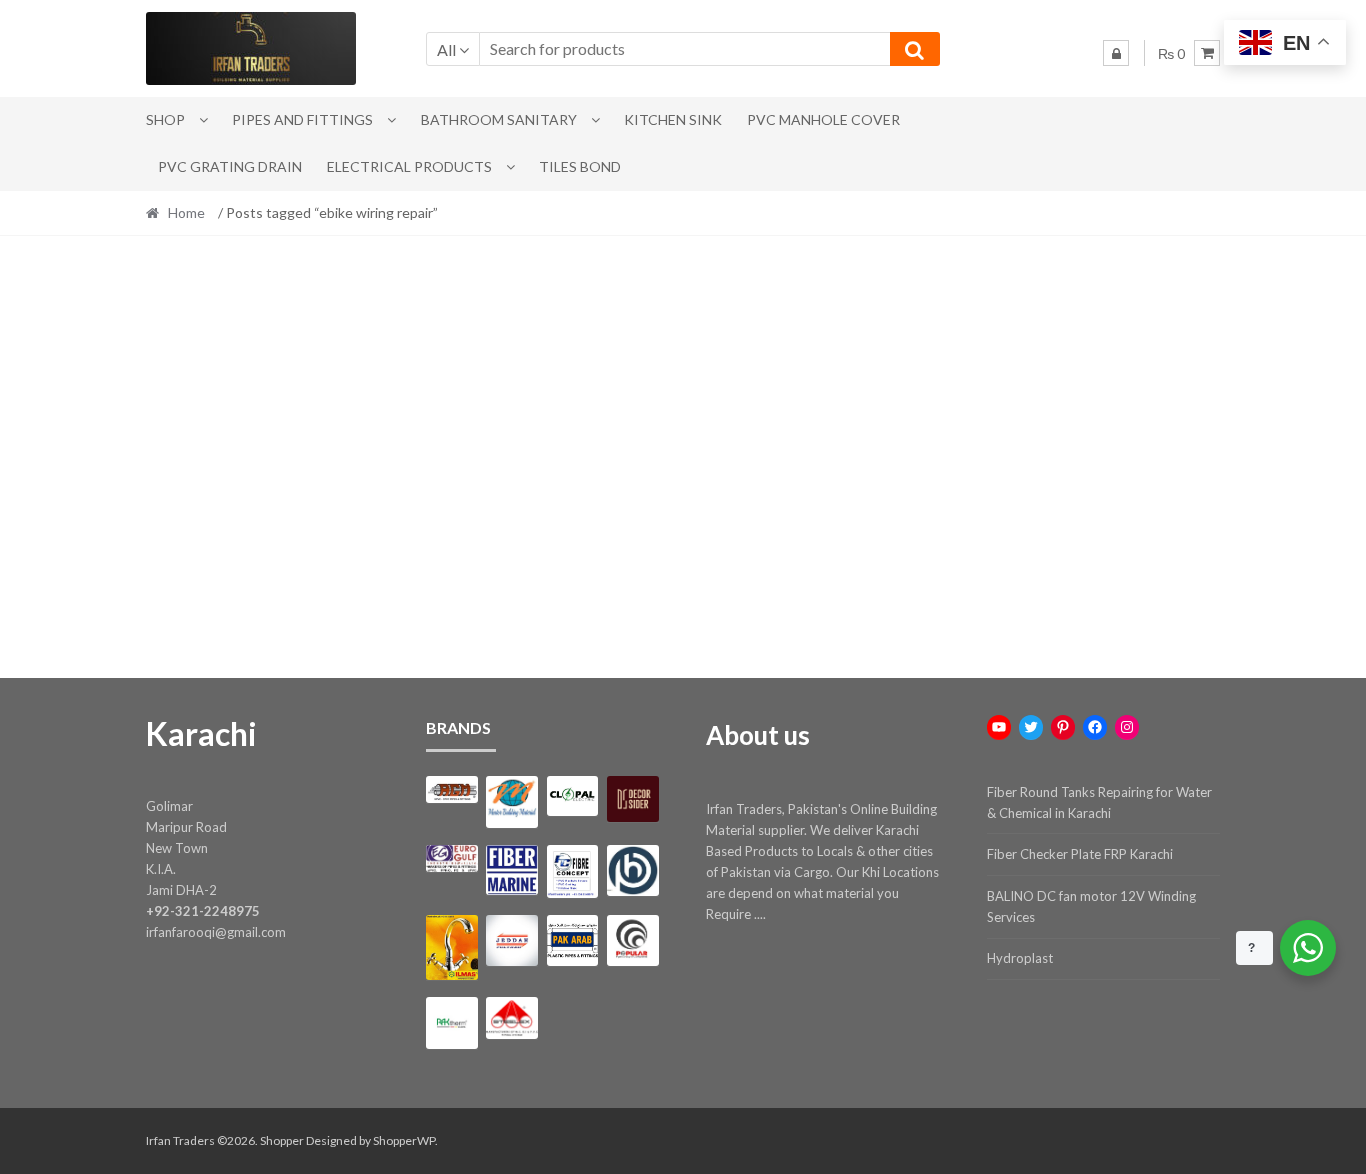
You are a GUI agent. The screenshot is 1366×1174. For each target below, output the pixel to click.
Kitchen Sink (673, 119)
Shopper (282, 1140)
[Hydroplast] (632, 870)
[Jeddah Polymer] (511, 940)
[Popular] (632, 940)
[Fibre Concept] (572, 871)
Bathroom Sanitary (499, 119)
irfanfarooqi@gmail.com (216, 932)
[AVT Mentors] (511, 802)
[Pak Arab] (572, 940)
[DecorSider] (632, 799)
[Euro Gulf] (451, 858)
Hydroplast (1020, 958)
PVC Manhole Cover (823, 119)
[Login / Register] (1116, 53)
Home (186, 212)
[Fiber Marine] (511, 870)
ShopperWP (404, 1140)
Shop (165, 119)
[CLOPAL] (572, 796)
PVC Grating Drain (230, 166)
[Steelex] (511, 1018)
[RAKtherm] (451, 1022)
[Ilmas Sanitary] (451, 947)
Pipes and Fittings (302, 119)
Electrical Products (409, 166)
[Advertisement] (683, 420)
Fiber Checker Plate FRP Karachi (1080, 854)
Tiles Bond (580, 166)
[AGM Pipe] (451, 789)
